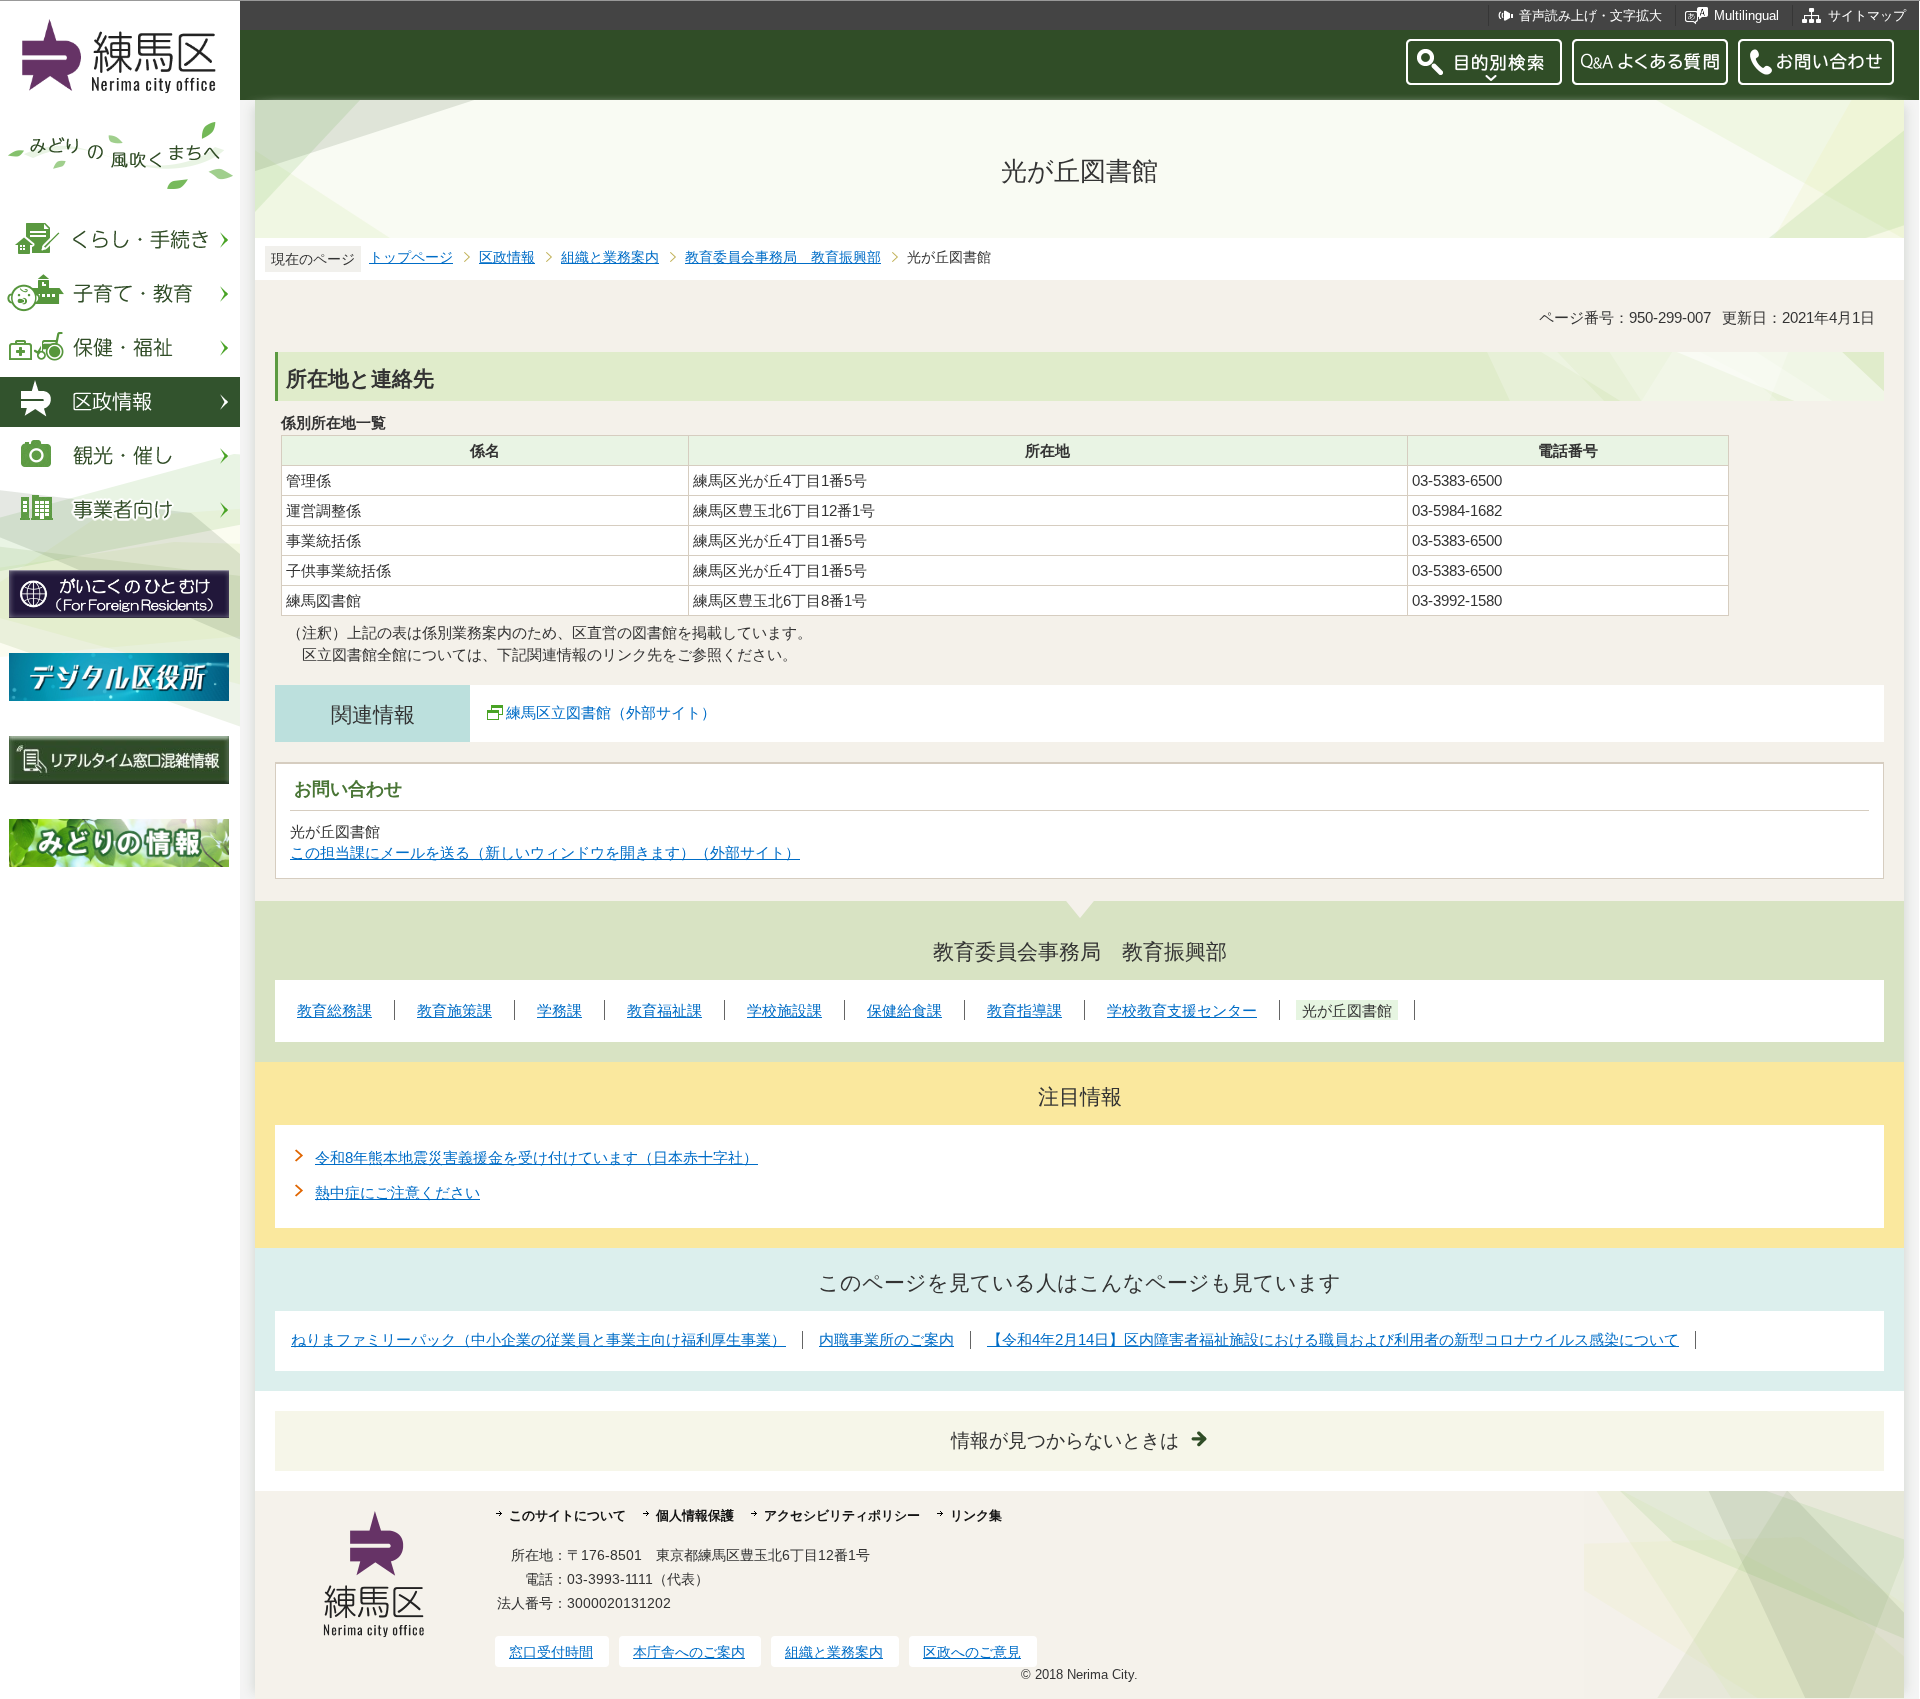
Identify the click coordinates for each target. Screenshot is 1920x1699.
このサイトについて (567, 1515)
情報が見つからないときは (1065, 1440)
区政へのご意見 (972, 1652)
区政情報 (507, 257)
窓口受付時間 (551, 1652)
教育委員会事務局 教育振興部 (783, 257)
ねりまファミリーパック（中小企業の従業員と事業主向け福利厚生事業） (538, 1339)
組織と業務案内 (610, 257)
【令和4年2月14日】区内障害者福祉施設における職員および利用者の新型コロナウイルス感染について (1333, 1339)
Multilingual (1746, 15)
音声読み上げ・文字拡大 (1590, 15)
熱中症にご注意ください (397, 1192)
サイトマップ (1867, 15)
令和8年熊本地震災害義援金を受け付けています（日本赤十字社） (536, 1157)
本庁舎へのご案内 (689, 1652)
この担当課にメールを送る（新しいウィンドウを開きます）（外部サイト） (545, 852)
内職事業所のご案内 (886, 1339)
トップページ (411, 257)
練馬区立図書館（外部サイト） (611, 712)
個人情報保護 (695, 1515)
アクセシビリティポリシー (842, 1515)
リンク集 (976, 1515)
